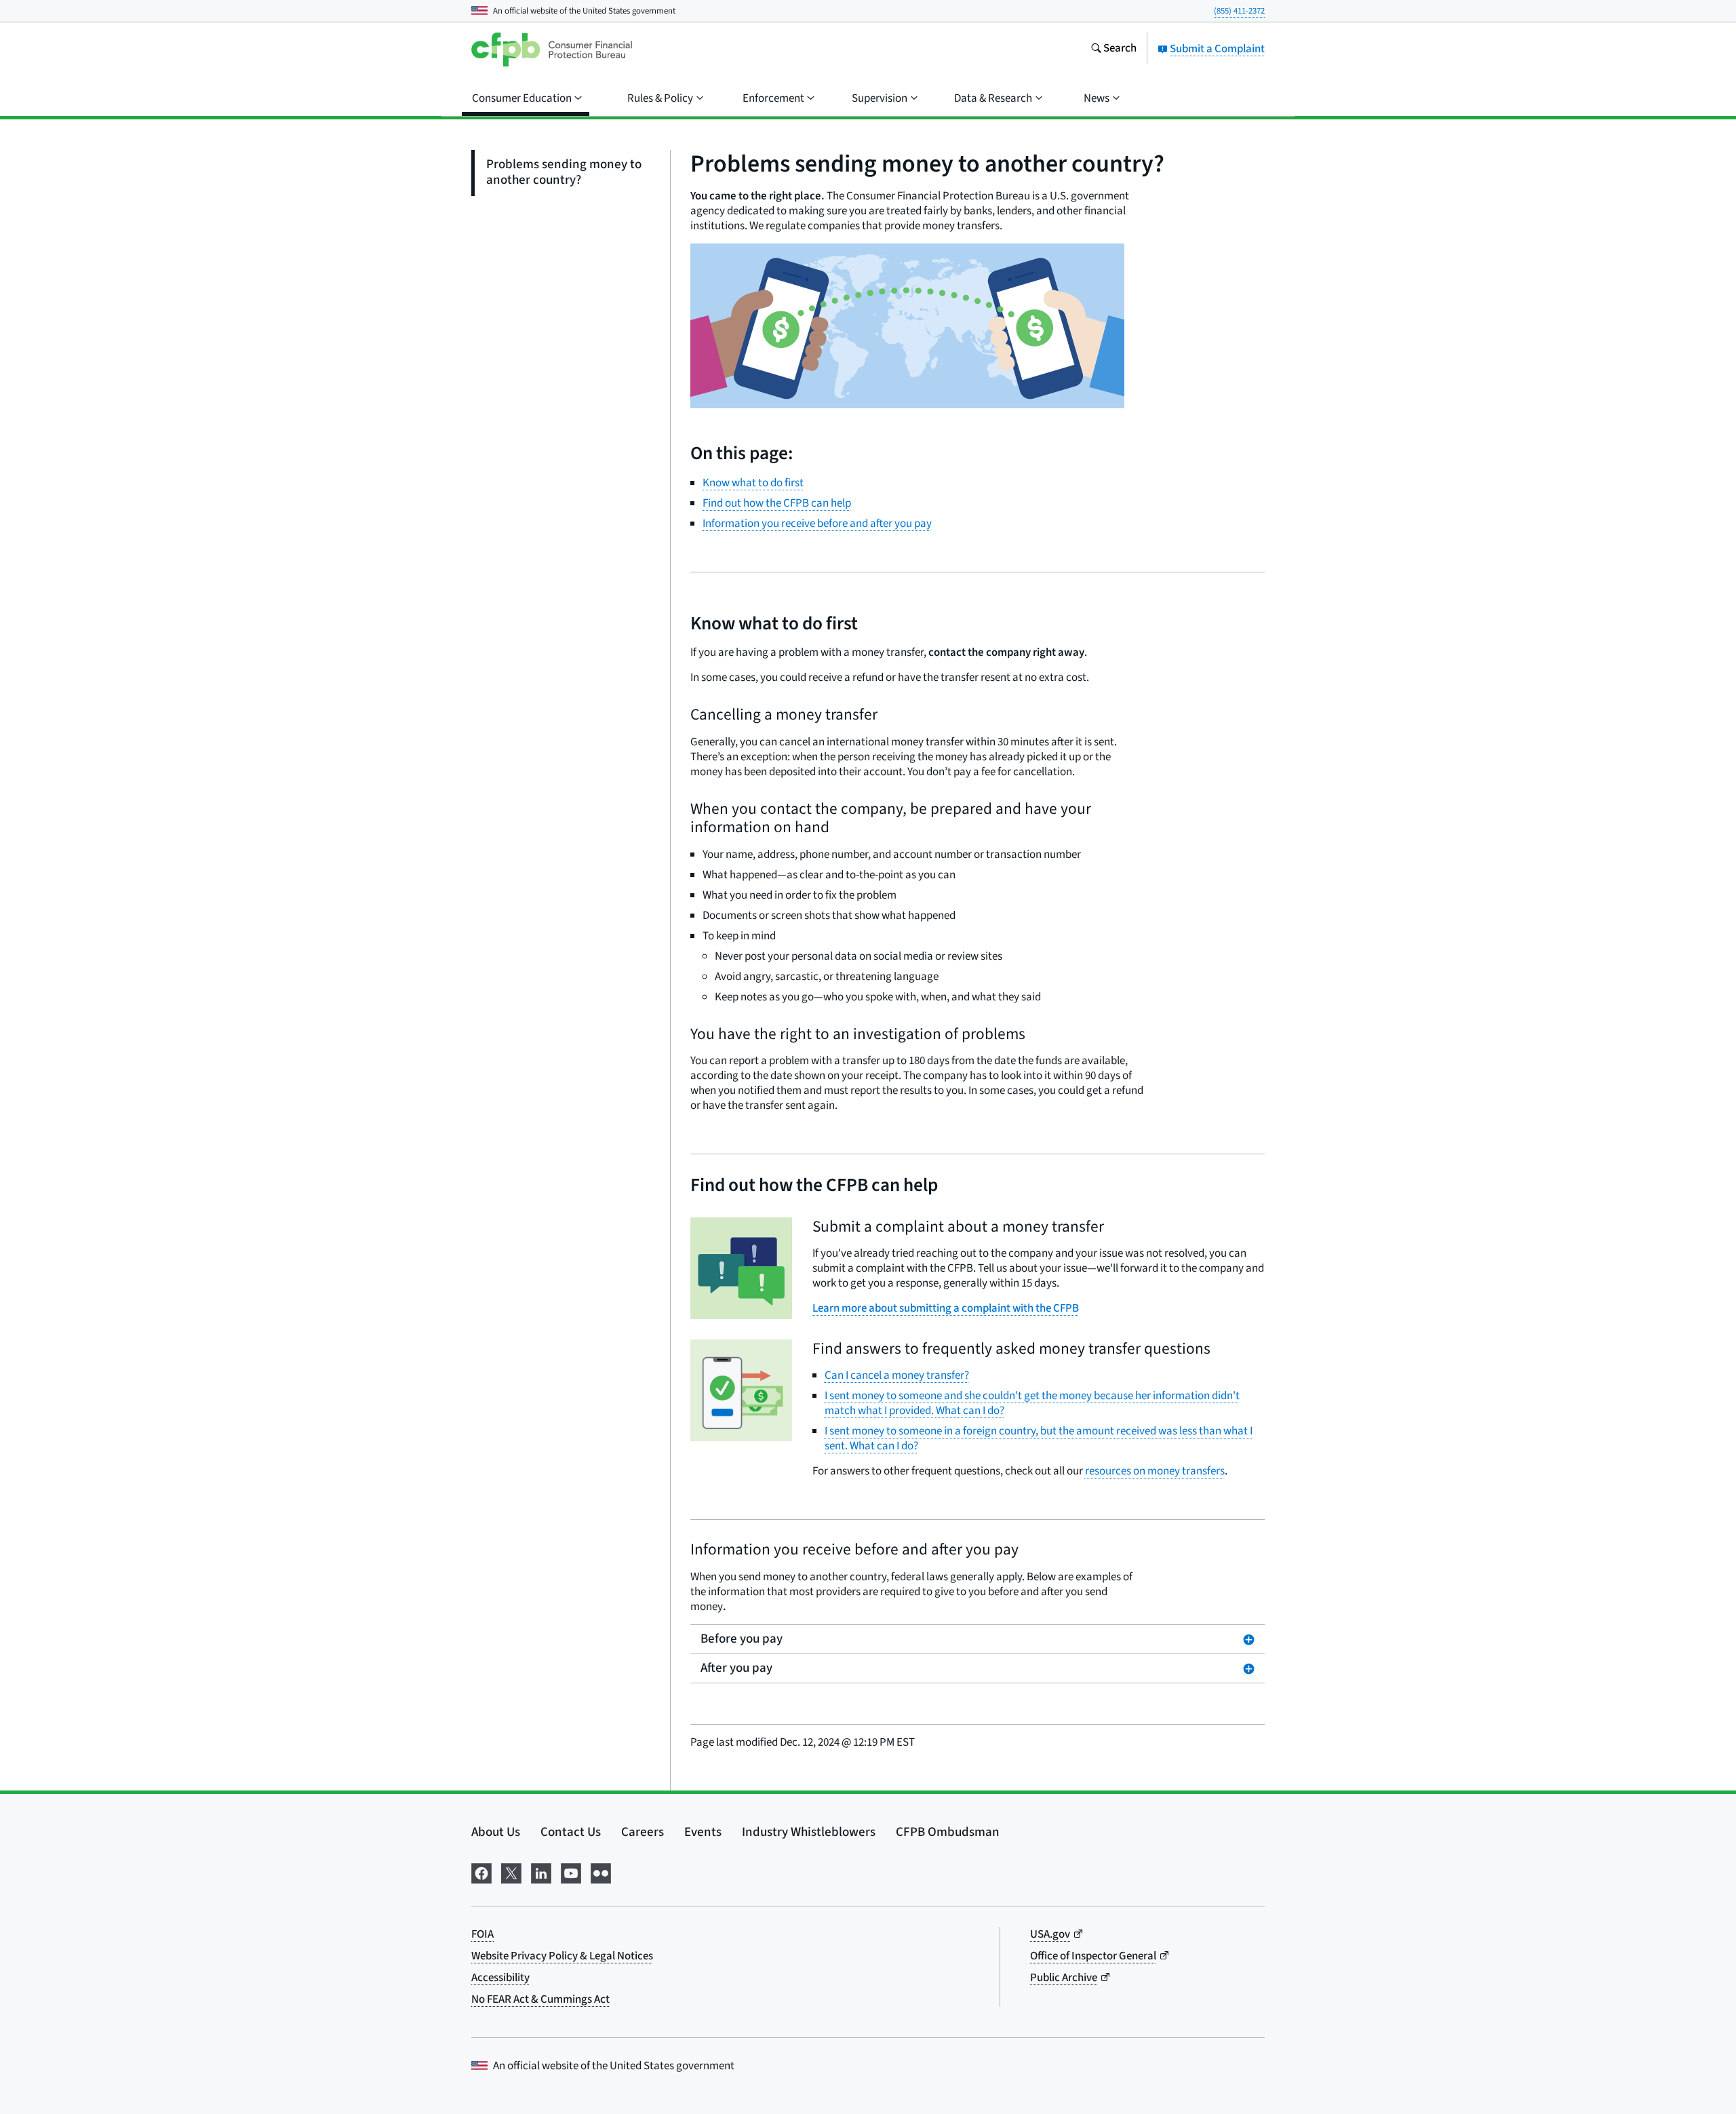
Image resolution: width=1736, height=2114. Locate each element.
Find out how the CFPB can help (777, 503)
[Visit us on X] (511, 1872)
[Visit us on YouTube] (571, 1872)
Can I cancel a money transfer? (897, 1375)
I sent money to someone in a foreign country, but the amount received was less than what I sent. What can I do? (1039, 1438)
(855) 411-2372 (1239, 11)
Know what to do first (753, 483)
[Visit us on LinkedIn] (541, 1872)
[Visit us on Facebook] (481, 1872)
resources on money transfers (1155, 1471)
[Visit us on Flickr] (601, 1872)
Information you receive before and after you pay (817, 524)
